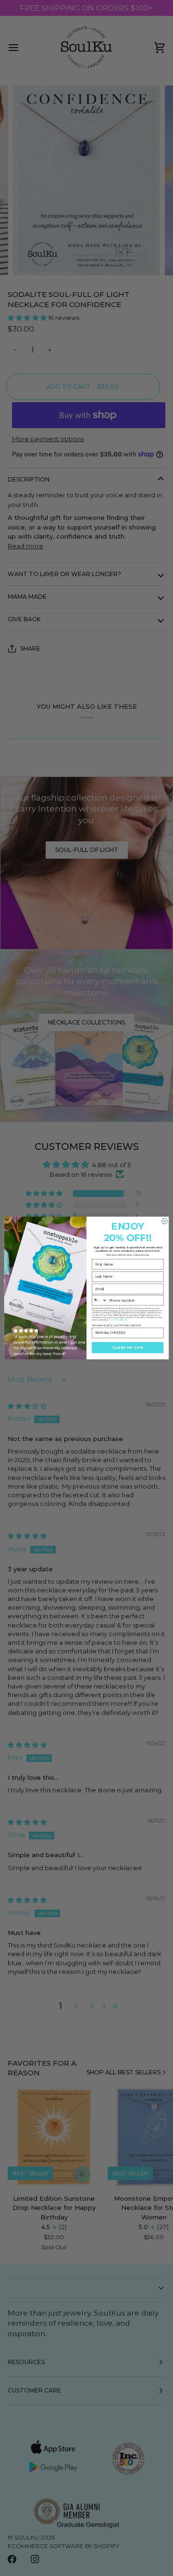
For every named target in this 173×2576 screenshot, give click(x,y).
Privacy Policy (115, 1319)
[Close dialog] (164, 1221)
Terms (125, 1319)
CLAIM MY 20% (128, 1348)
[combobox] (100, 1300)
